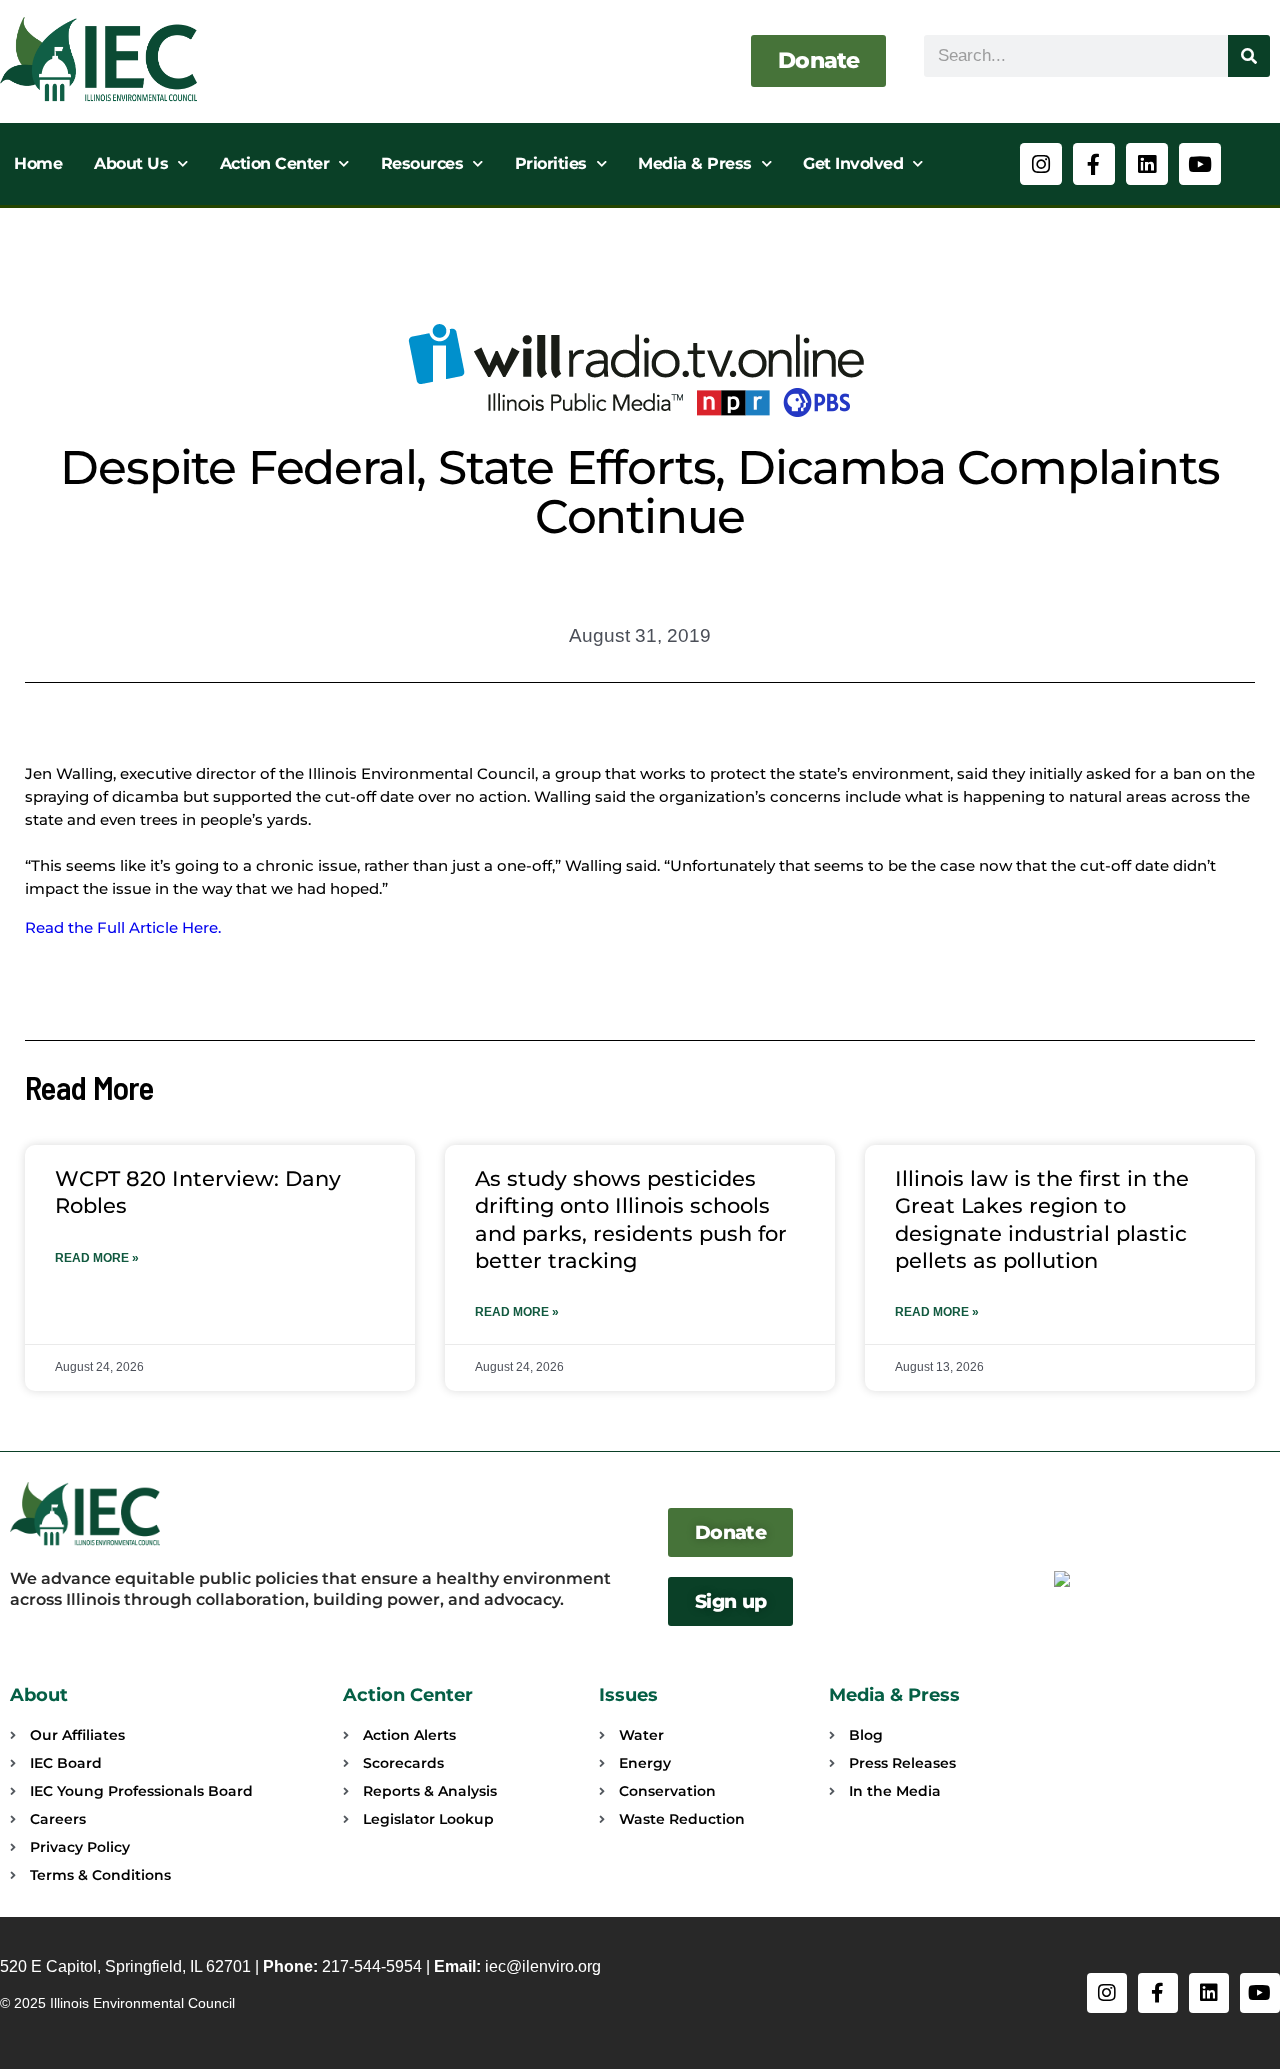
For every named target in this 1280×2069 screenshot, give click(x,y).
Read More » (97, 1258)
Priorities (551, 163)
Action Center (275, 163)
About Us (131, 163)
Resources (422, 163)
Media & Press (695, 163)
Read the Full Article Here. (123, 927)
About (39, 1695)
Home (38, 163)
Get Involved (853, 163)
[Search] (1249, 56)
